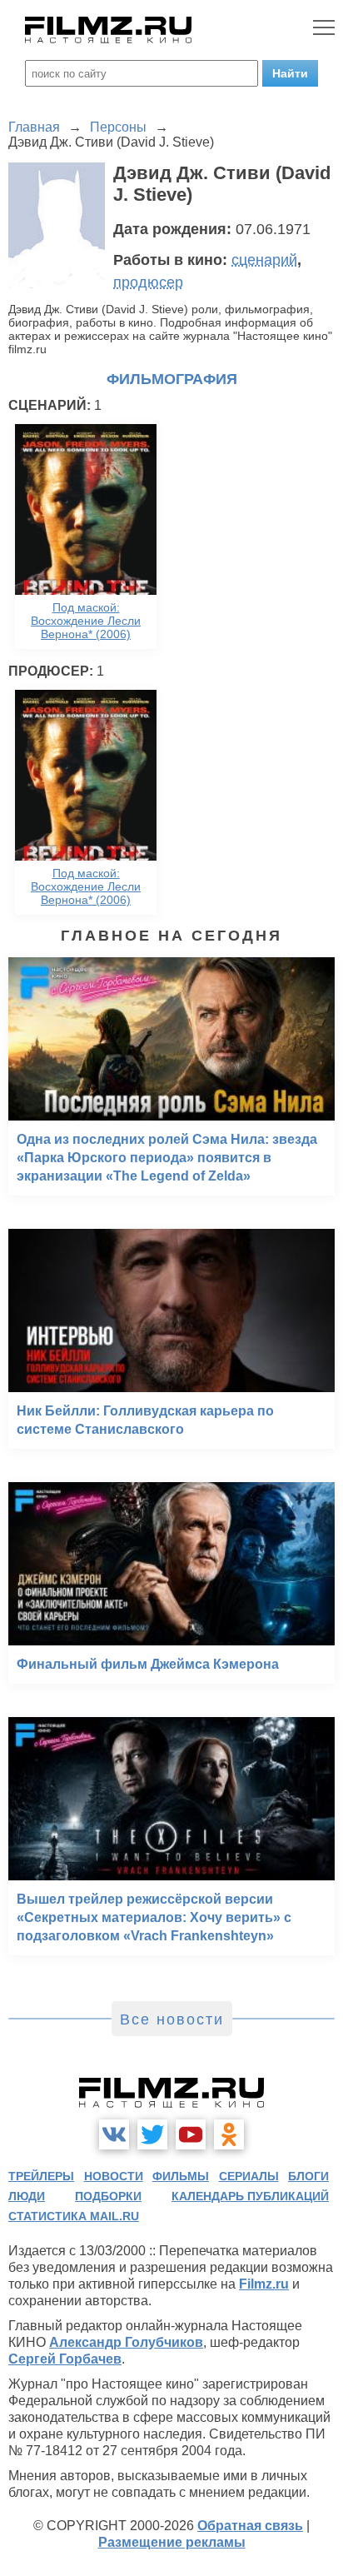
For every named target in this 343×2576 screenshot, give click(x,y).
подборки (108, 2196)
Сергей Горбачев (65, 2359)
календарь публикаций (250, 2196)
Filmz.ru (264, 2284)
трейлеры (41, 2176)
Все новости (172, 2019)
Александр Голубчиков (126, 2342)
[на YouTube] (191, 2134)
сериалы (249, 2176)
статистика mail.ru (74, 2216)
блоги (308, 2176)
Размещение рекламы (172, 2542)
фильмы (181, 2176)
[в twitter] (152, 2134)
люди (27, 2196)
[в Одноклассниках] (229, 2134)
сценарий (264, 260)
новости (114, 2176)
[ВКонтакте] (114, 2134)
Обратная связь (250, 2526)
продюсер (148, 282)
